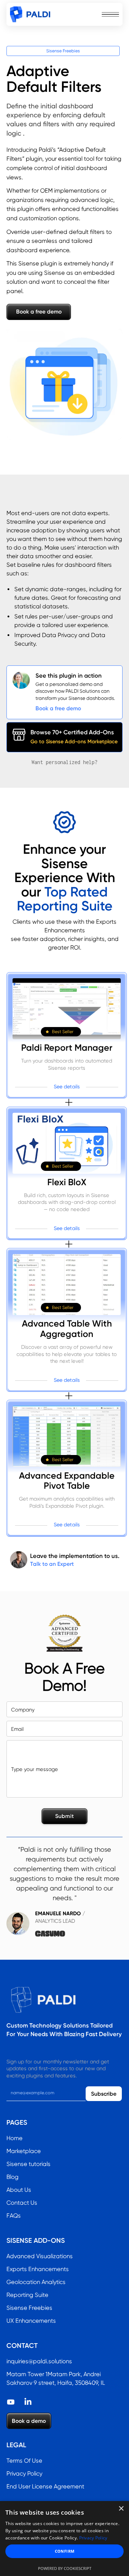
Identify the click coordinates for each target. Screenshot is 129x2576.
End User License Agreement (45, 2486)
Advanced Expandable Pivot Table (67, 1481)
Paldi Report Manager (67, 1048)
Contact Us (22, 2203)
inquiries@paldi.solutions (39, 2361)
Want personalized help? (64, 762)
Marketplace (24, 2151)
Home (15, 2138)
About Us (19, 2190)
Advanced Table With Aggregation (67, 1329)
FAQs (14, 2216)
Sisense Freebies (63, 51)
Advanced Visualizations (40, 2256)
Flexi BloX (67, 1182)
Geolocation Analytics (36, 2282)
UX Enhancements (31, 2321)
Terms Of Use (24, 2461)
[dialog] (64, 2539)
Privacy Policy (24, 2474)
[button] (110, 14)
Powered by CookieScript (65, 2568)
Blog (13, 2177)
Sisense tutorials (28, 2164)
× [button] (121, 2509)
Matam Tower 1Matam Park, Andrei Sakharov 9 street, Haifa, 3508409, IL (56, 2379)
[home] (30, 14)
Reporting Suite (27, 2295)
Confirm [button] (65, 2551)
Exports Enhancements (38, 2269)
